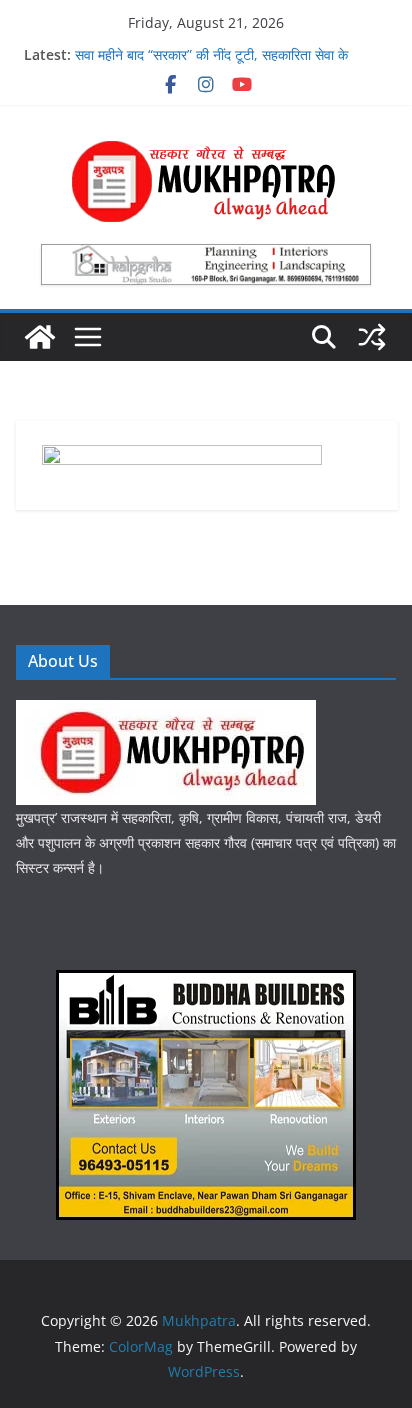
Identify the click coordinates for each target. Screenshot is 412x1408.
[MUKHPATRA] (166, 712)
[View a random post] (372, 337)
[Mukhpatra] (40, 337)
